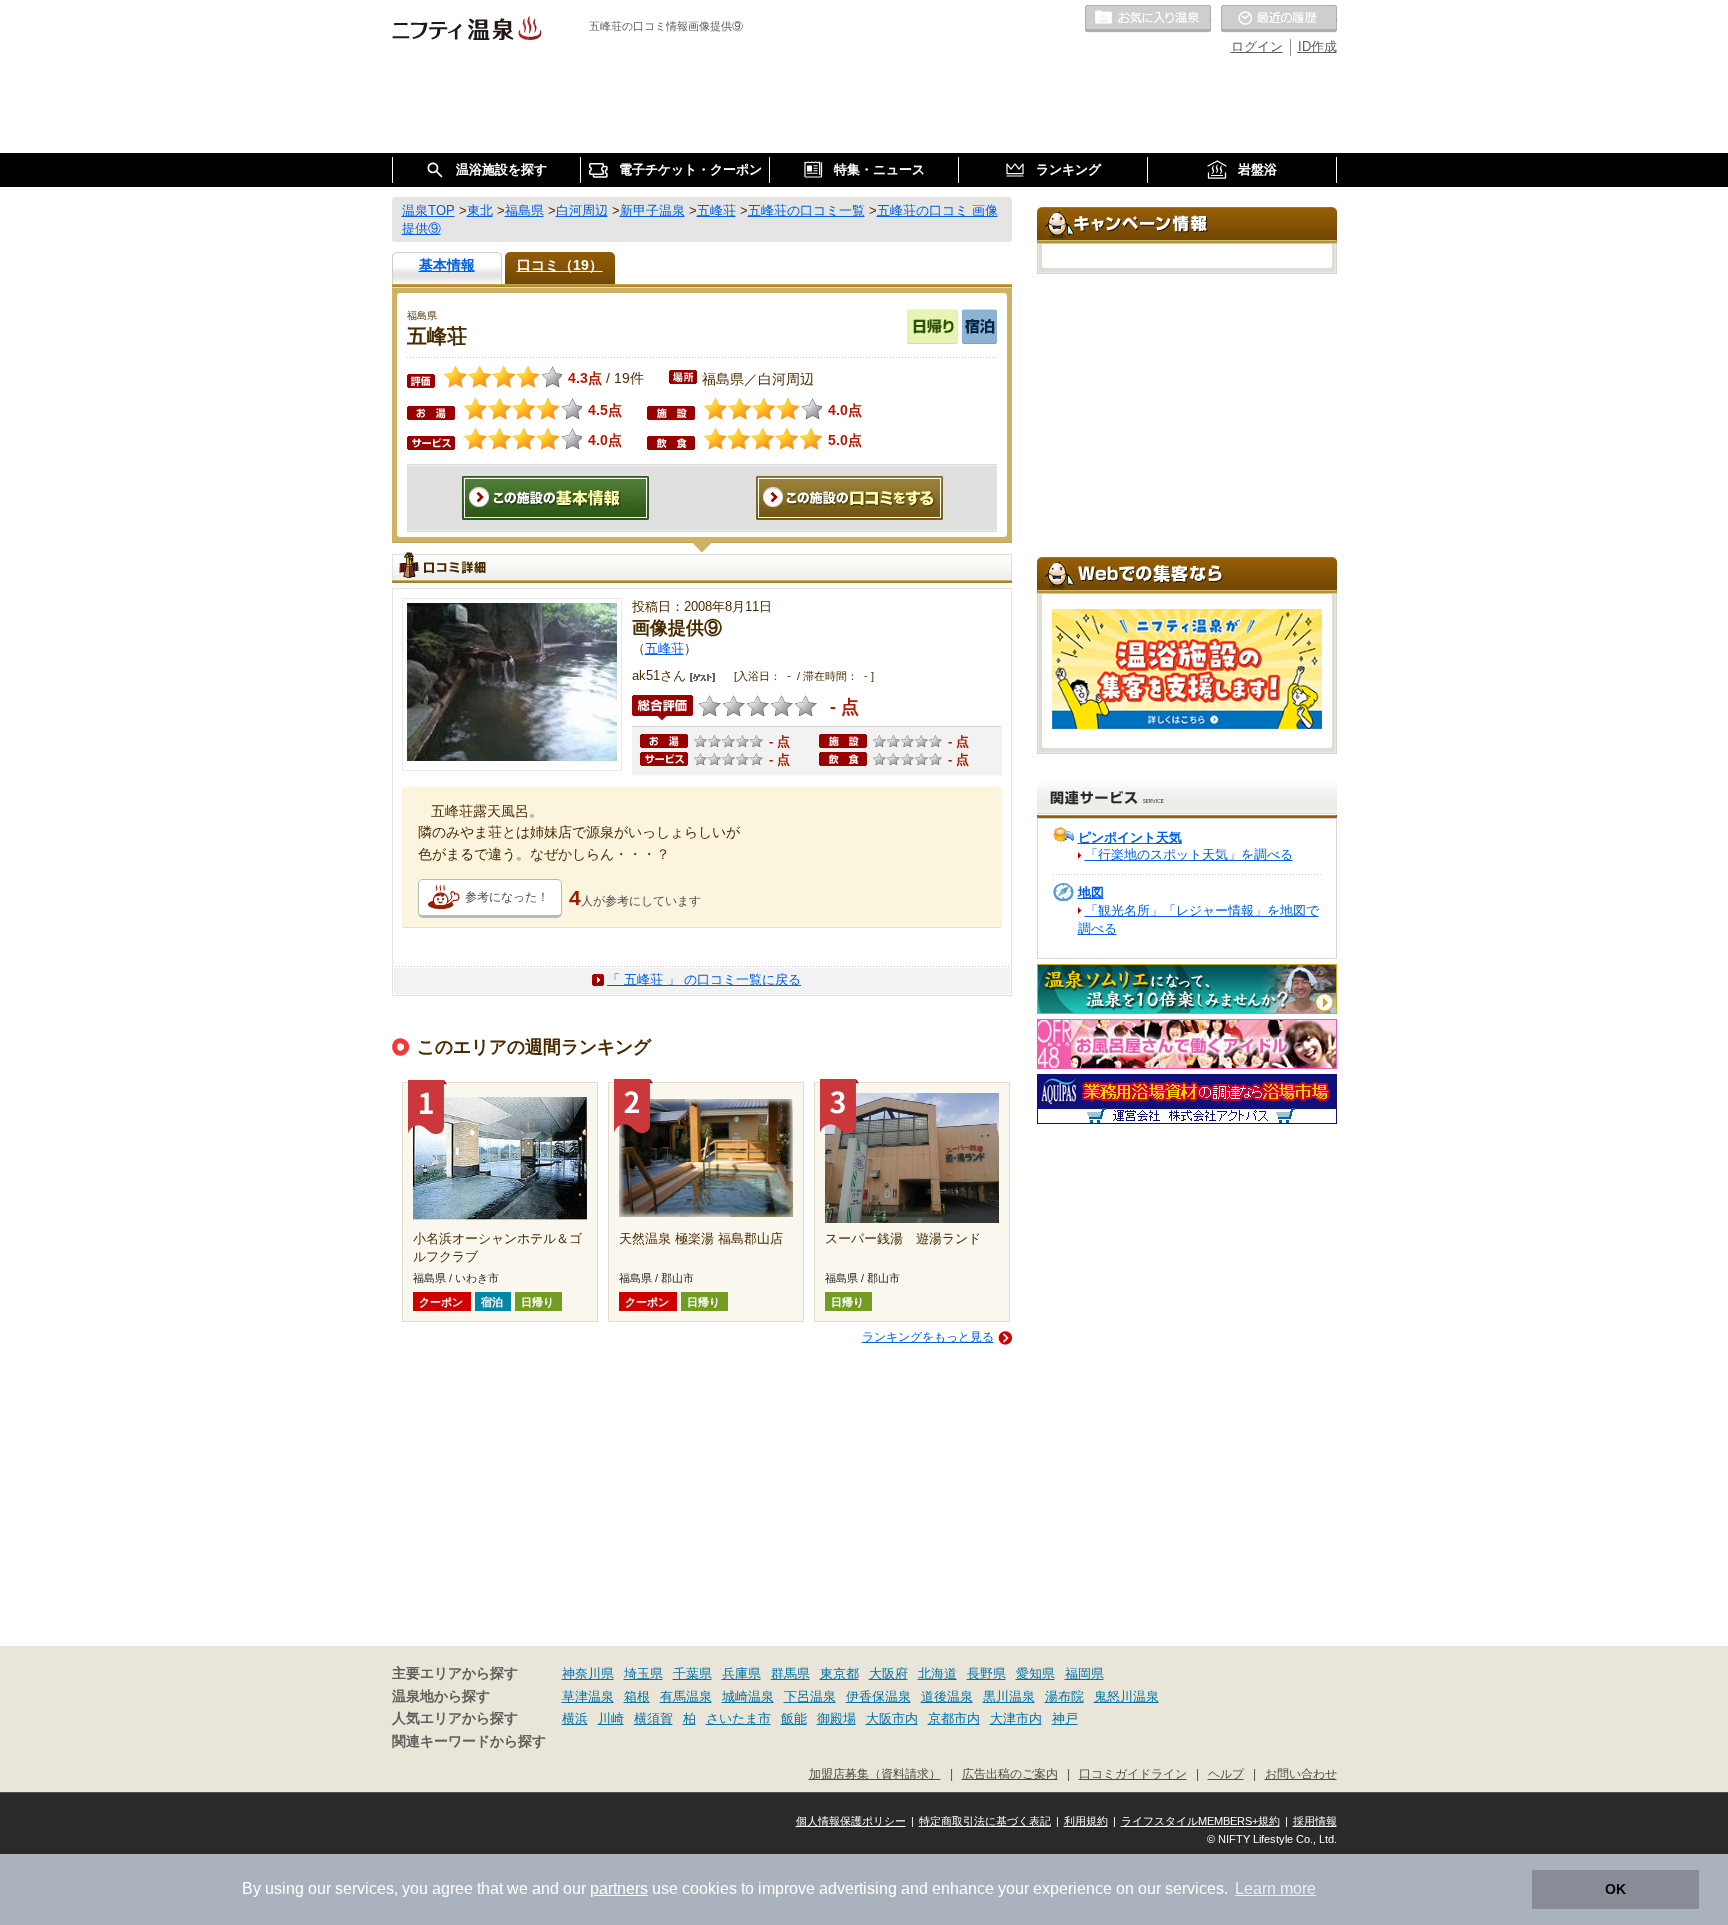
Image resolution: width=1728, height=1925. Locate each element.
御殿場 (836, 1718)
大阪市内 (892, 1718)
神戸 (1065, 1718)
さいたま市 (738, 1718)
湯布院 (1064, 1696)
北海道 (937, 1673)
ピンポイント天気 (1130, 837)
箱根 (637, 1696)
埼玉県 (643, 1673)
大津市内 (1016, 1718)
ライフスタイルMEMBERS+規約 (1200, 1821)
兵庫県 (741, 1673)
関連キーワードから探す (469, 1741)
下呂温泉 (810, 1696)
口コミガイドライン (1133, 1773)
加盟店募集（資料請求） (875, 1773)
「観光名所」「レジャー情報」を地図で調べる (1198, 919)
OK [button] (1615, 1889)
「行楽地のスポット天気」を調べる (1189, 854)
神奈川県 (588, 1673)
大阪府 (888, 1673)
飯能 (794, 1718)
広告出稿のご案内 (1010, 1773)
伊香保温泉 (878, 1696)
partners (619, 1888)
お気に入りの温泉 (1148, 19)
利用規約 (1086, 1821)
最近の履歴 (1279, 19)
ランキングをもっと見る (928, 1337)
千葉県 (692, 1673)
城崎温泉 (748, 1696)
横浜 (575, 1718)
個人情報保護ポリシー (851, 1821)
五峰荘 (664, 648)
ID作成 (1317, 46)
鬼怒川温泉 (1126, 1696)
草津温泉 (588, 1696)
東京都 (839, 1673)
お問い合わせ (1301, 1773)
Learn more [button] (1275, 1888)
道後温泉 (947, 1696)
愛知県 (1035, 1673)
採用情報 (1315, 1821)
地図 (1091, 892)
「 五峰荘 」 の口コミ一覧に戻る (704, 979)
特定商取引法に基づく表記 (985, 1821)
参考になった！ (507, 897)
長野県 (986, 1673)
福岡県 (1084, 1673)
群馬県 (790, 1673)
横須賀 (653, 1718)
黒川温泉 (1009, 1696)
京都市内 (954, 1718)
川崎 (611, 1718)
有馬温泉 (686, 1696)
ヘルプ (1226, 1773)
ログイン (1257, 46)
